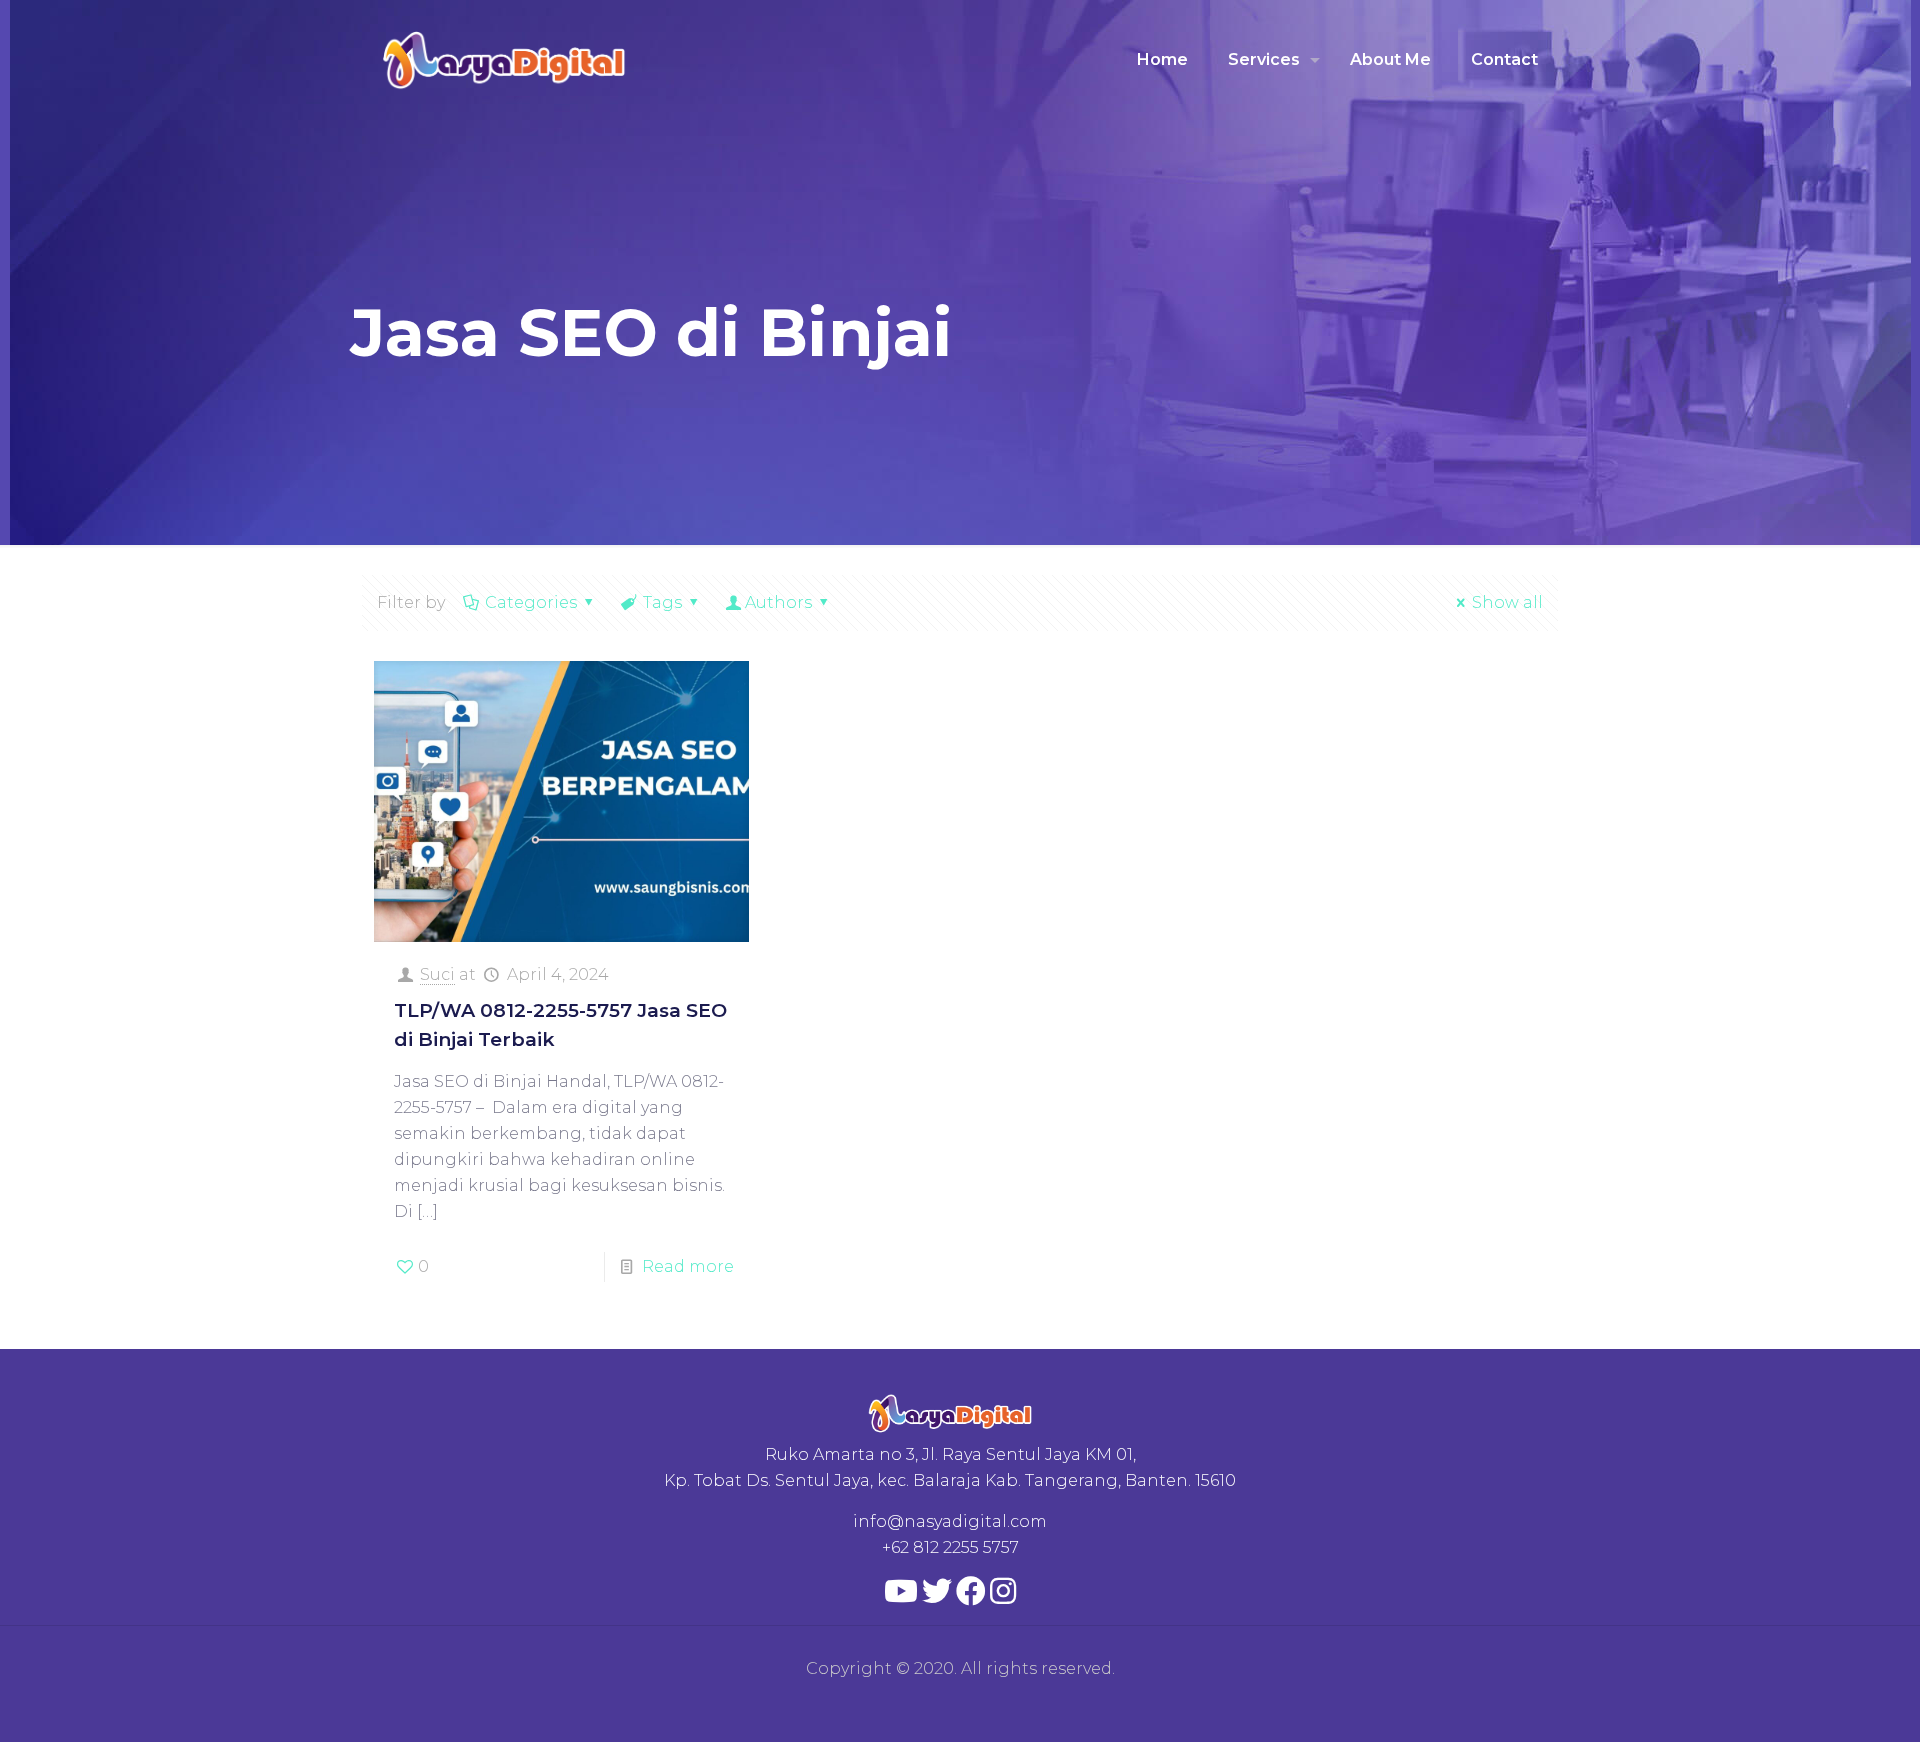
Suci (437, 974)
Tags (662, 602)
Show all (1507, 602)
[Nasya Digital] (504, 60)
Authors (778, 602)
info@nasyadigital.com (950, 1521)
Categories (531, 602)
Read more (688, 1266)
